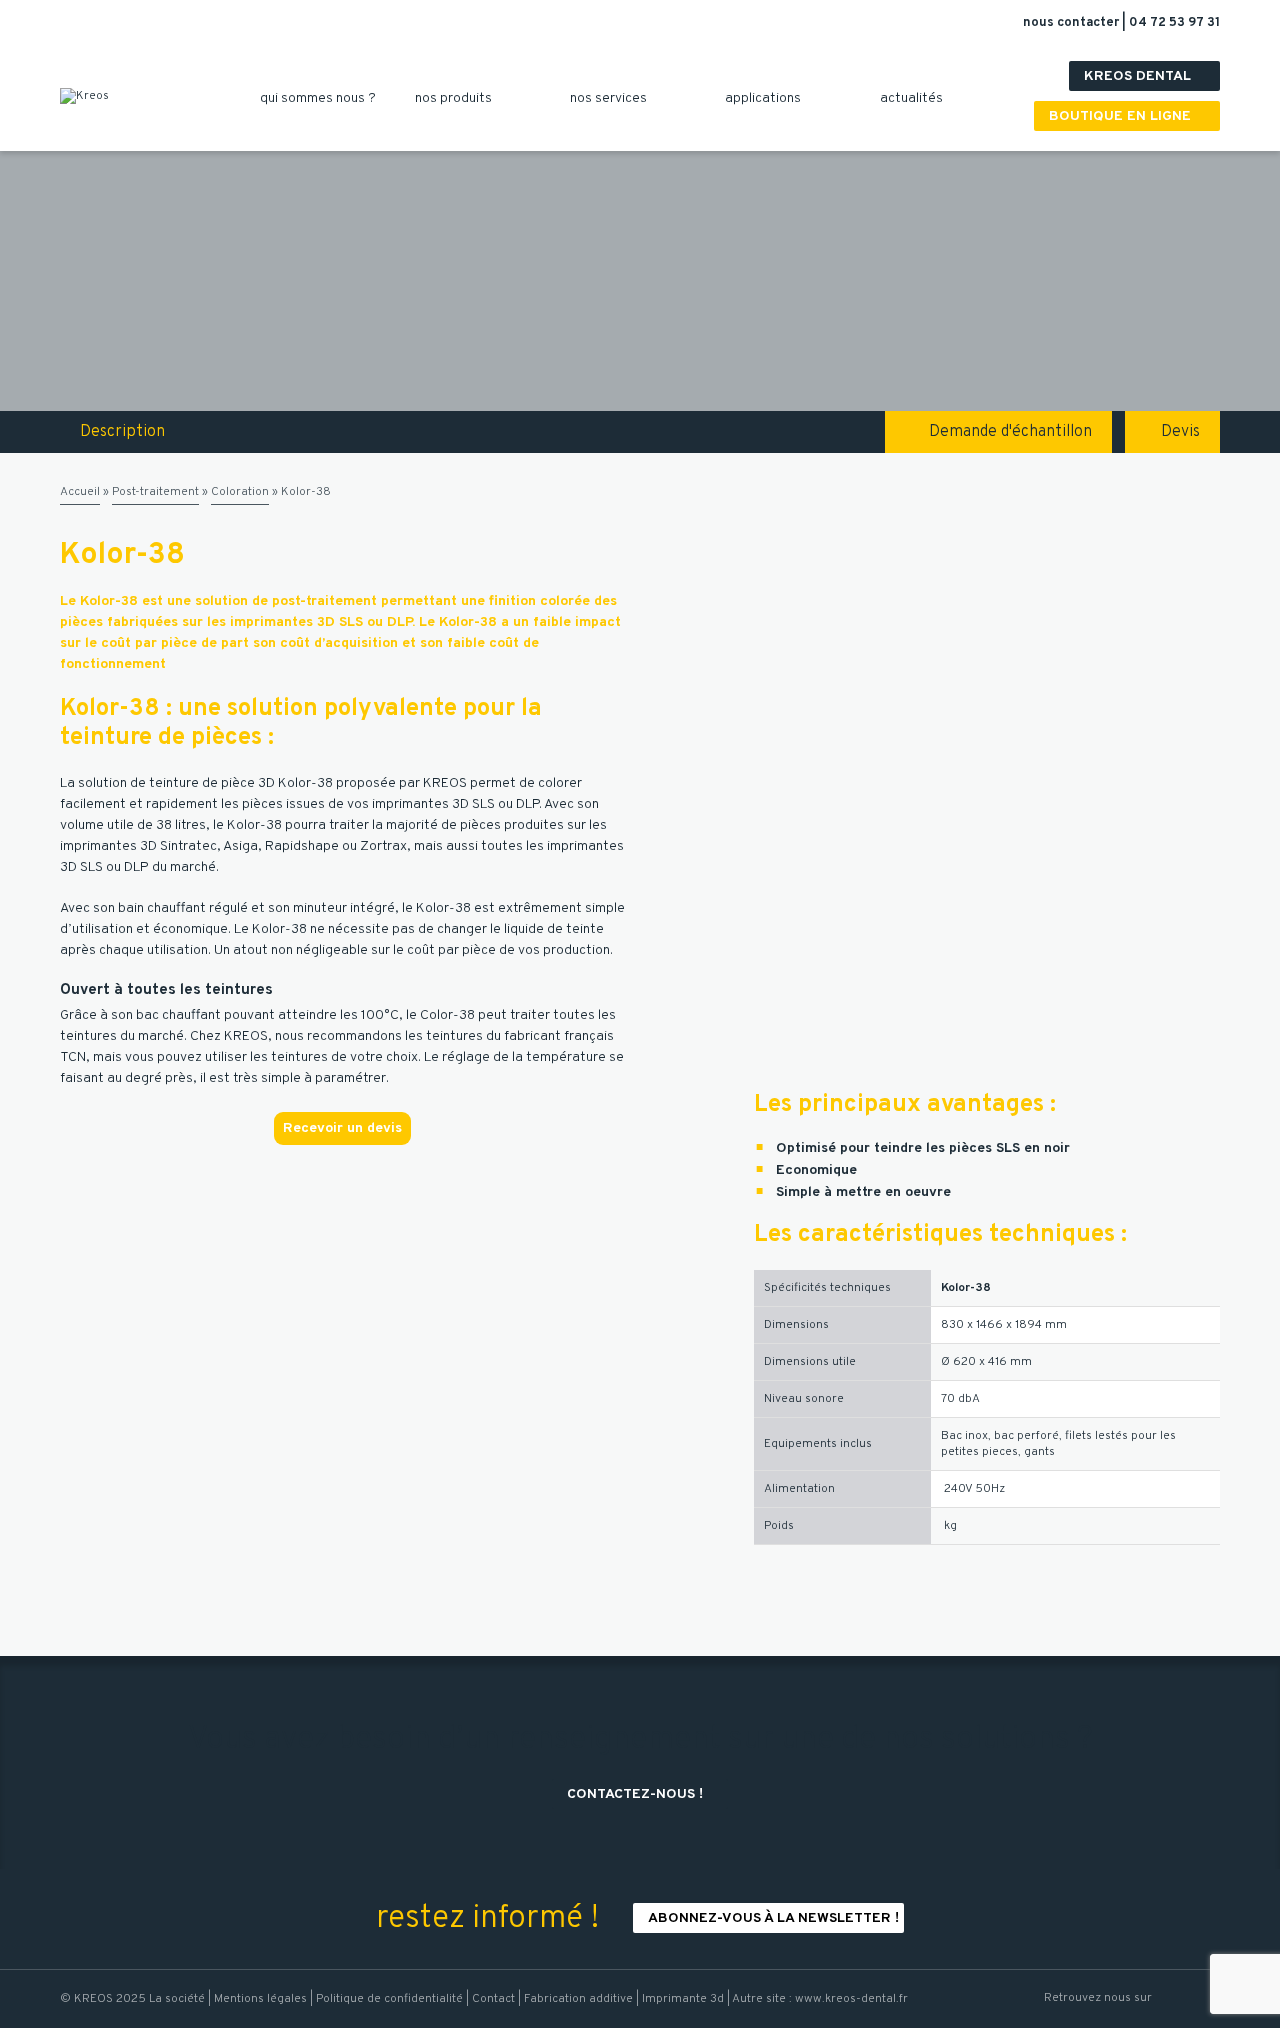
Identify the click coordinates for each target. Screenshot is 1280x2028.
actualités (919, 98)
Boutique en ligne (1129, 116)
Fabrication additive (578, 1999)
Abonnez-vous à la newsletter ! (773, 1918)
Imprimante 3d (683, 1999)
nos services (616, 98)
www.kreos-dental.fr (851, 1999)
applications (770, 98)
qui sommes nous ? (325, 98)
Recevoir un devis (342, 1128)
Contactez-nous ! (642, 1794)
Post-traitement (155, 492)
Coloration (240, 492)
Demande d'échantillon (1010, 432)
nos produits (461, 98)
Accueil (80, 492)
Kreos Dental (1147, 76)
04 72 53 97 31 (1174, 23)
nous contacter (1072, 23)
